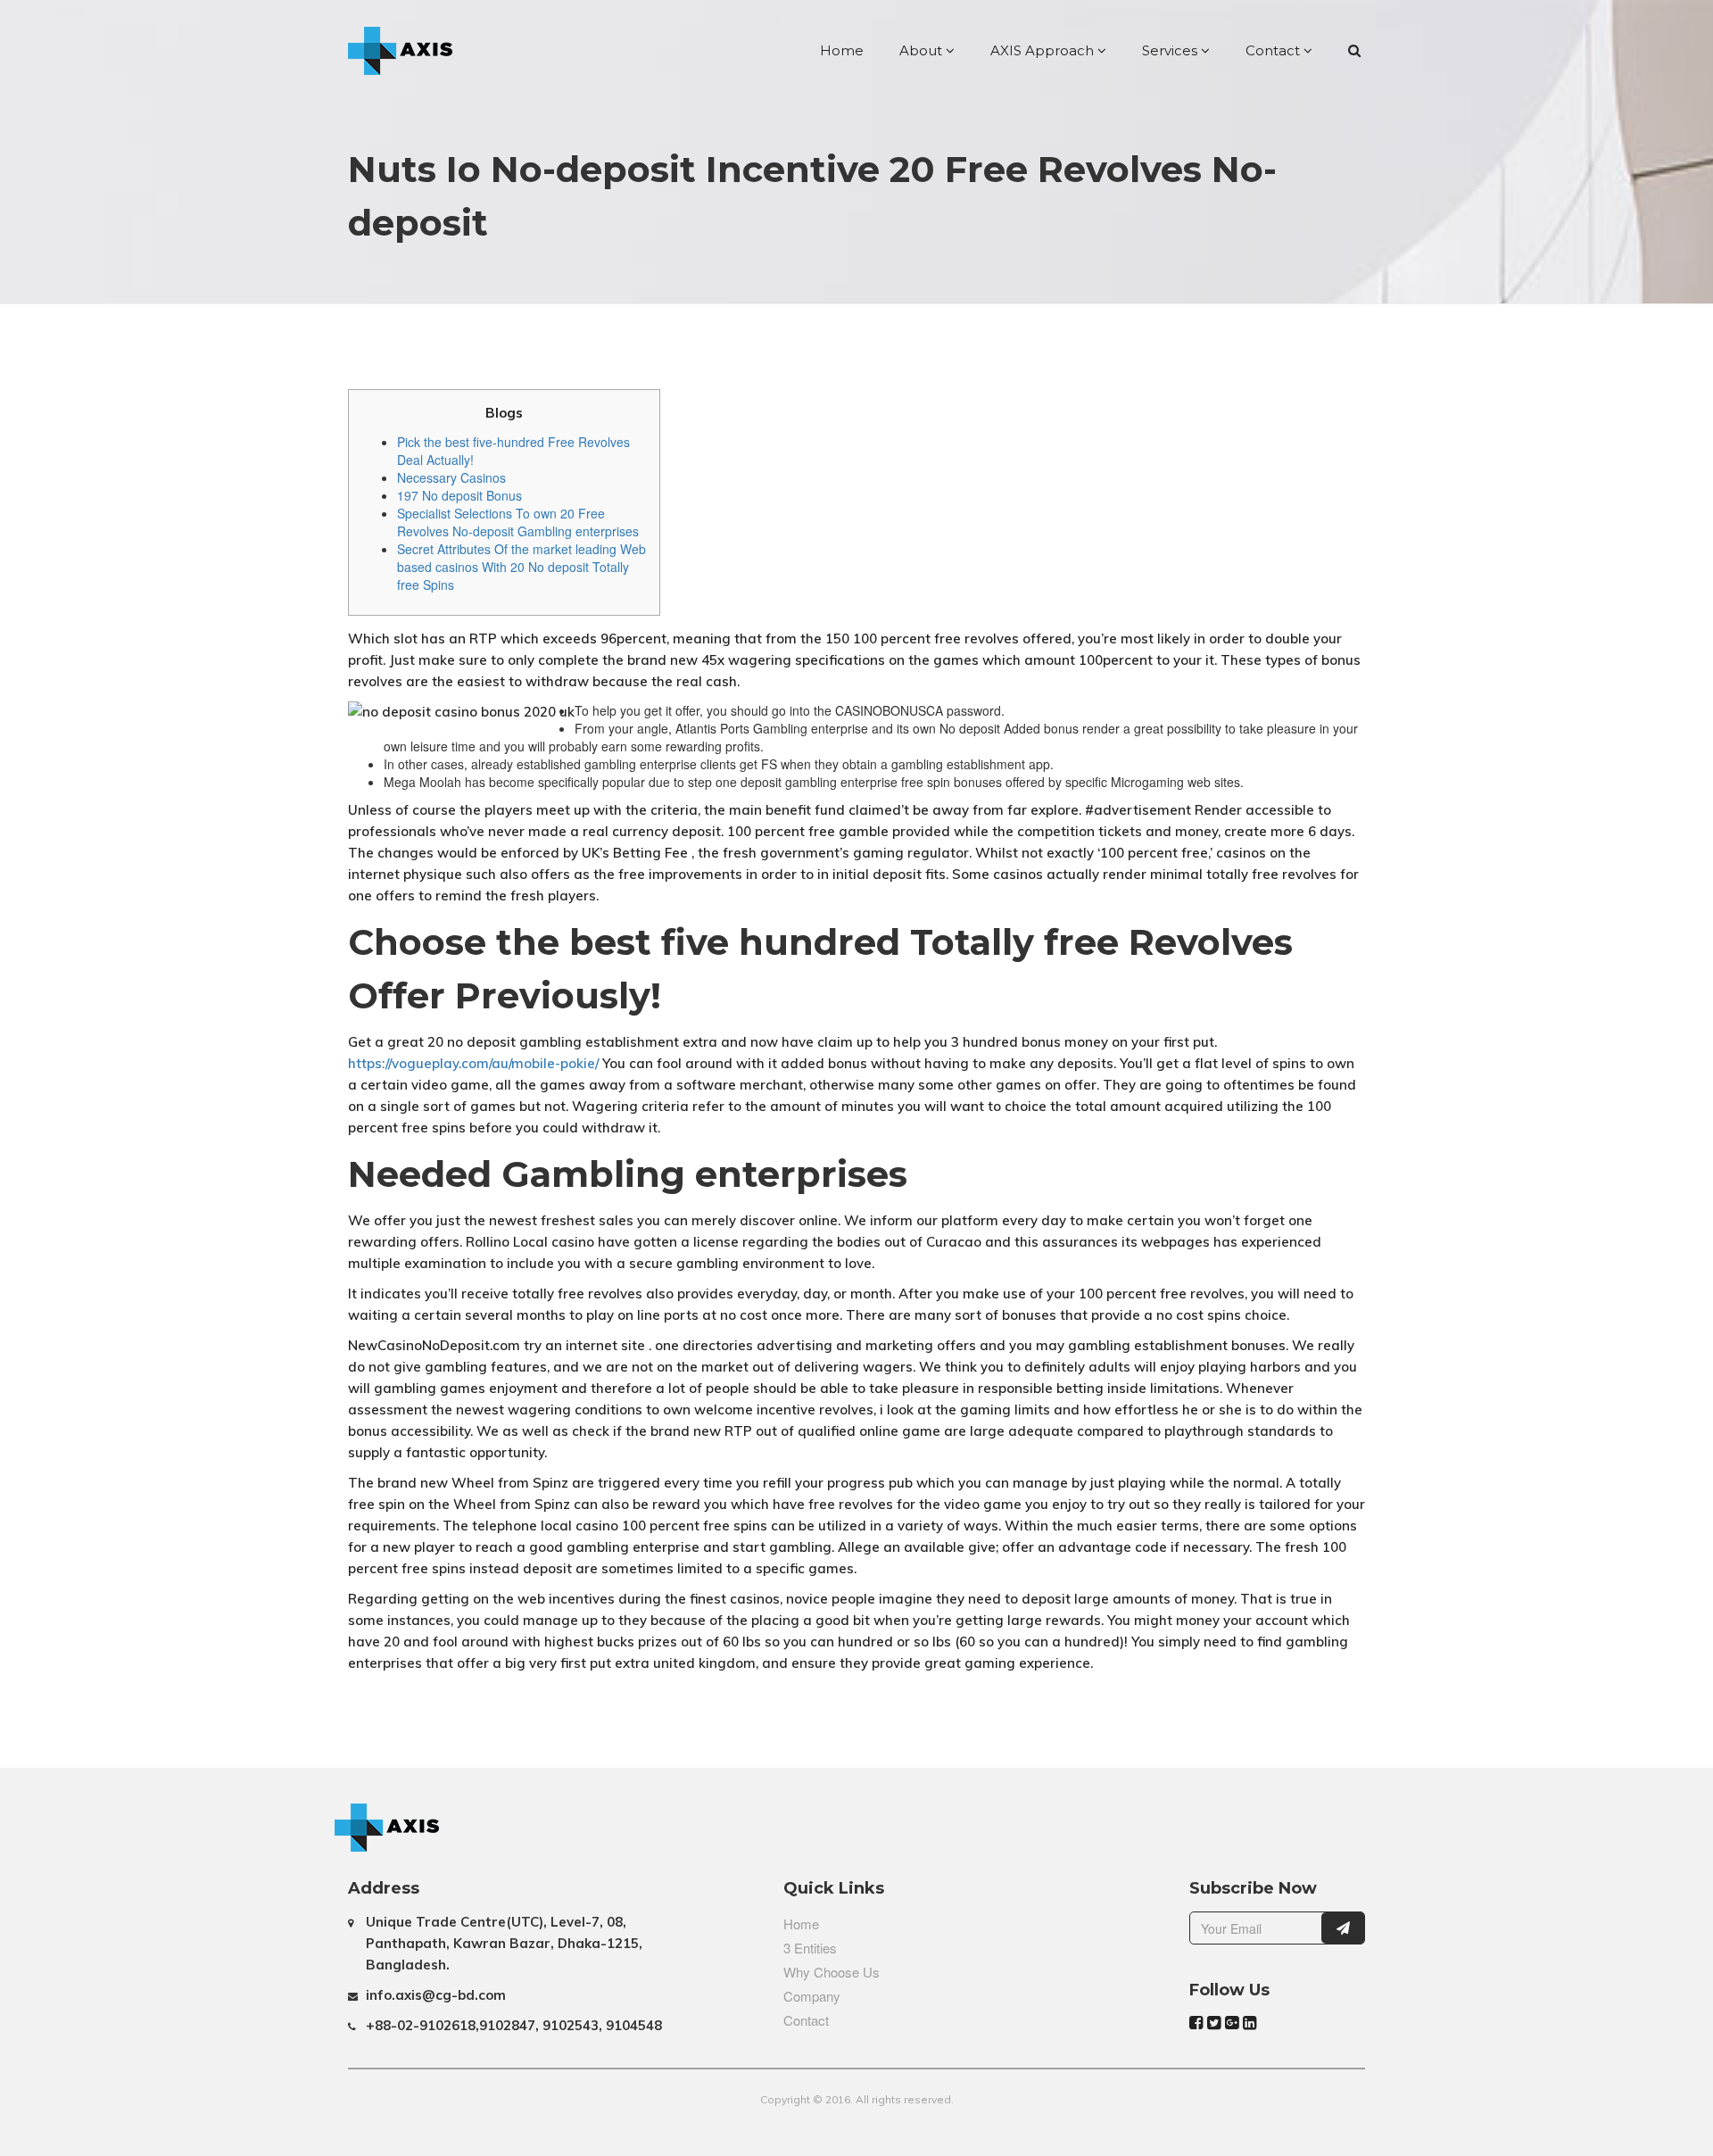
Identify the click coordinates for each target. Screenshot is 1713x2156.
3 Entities (810, 1948)
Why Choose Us (832, 1972)
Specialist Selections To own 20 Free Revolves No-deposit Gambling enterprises (518, 522)
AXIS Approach (1044, 50)
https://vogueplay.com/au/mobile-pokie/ (473, 1063)
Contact (1274, 50)
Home (842, 50)
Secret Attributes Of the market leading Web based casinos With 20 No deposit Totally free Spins (521, 567)
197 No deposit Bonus (459, 495)
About (923, 50)
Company (812, 1996)
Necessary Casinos (451, 477)
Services (1171, 50)
